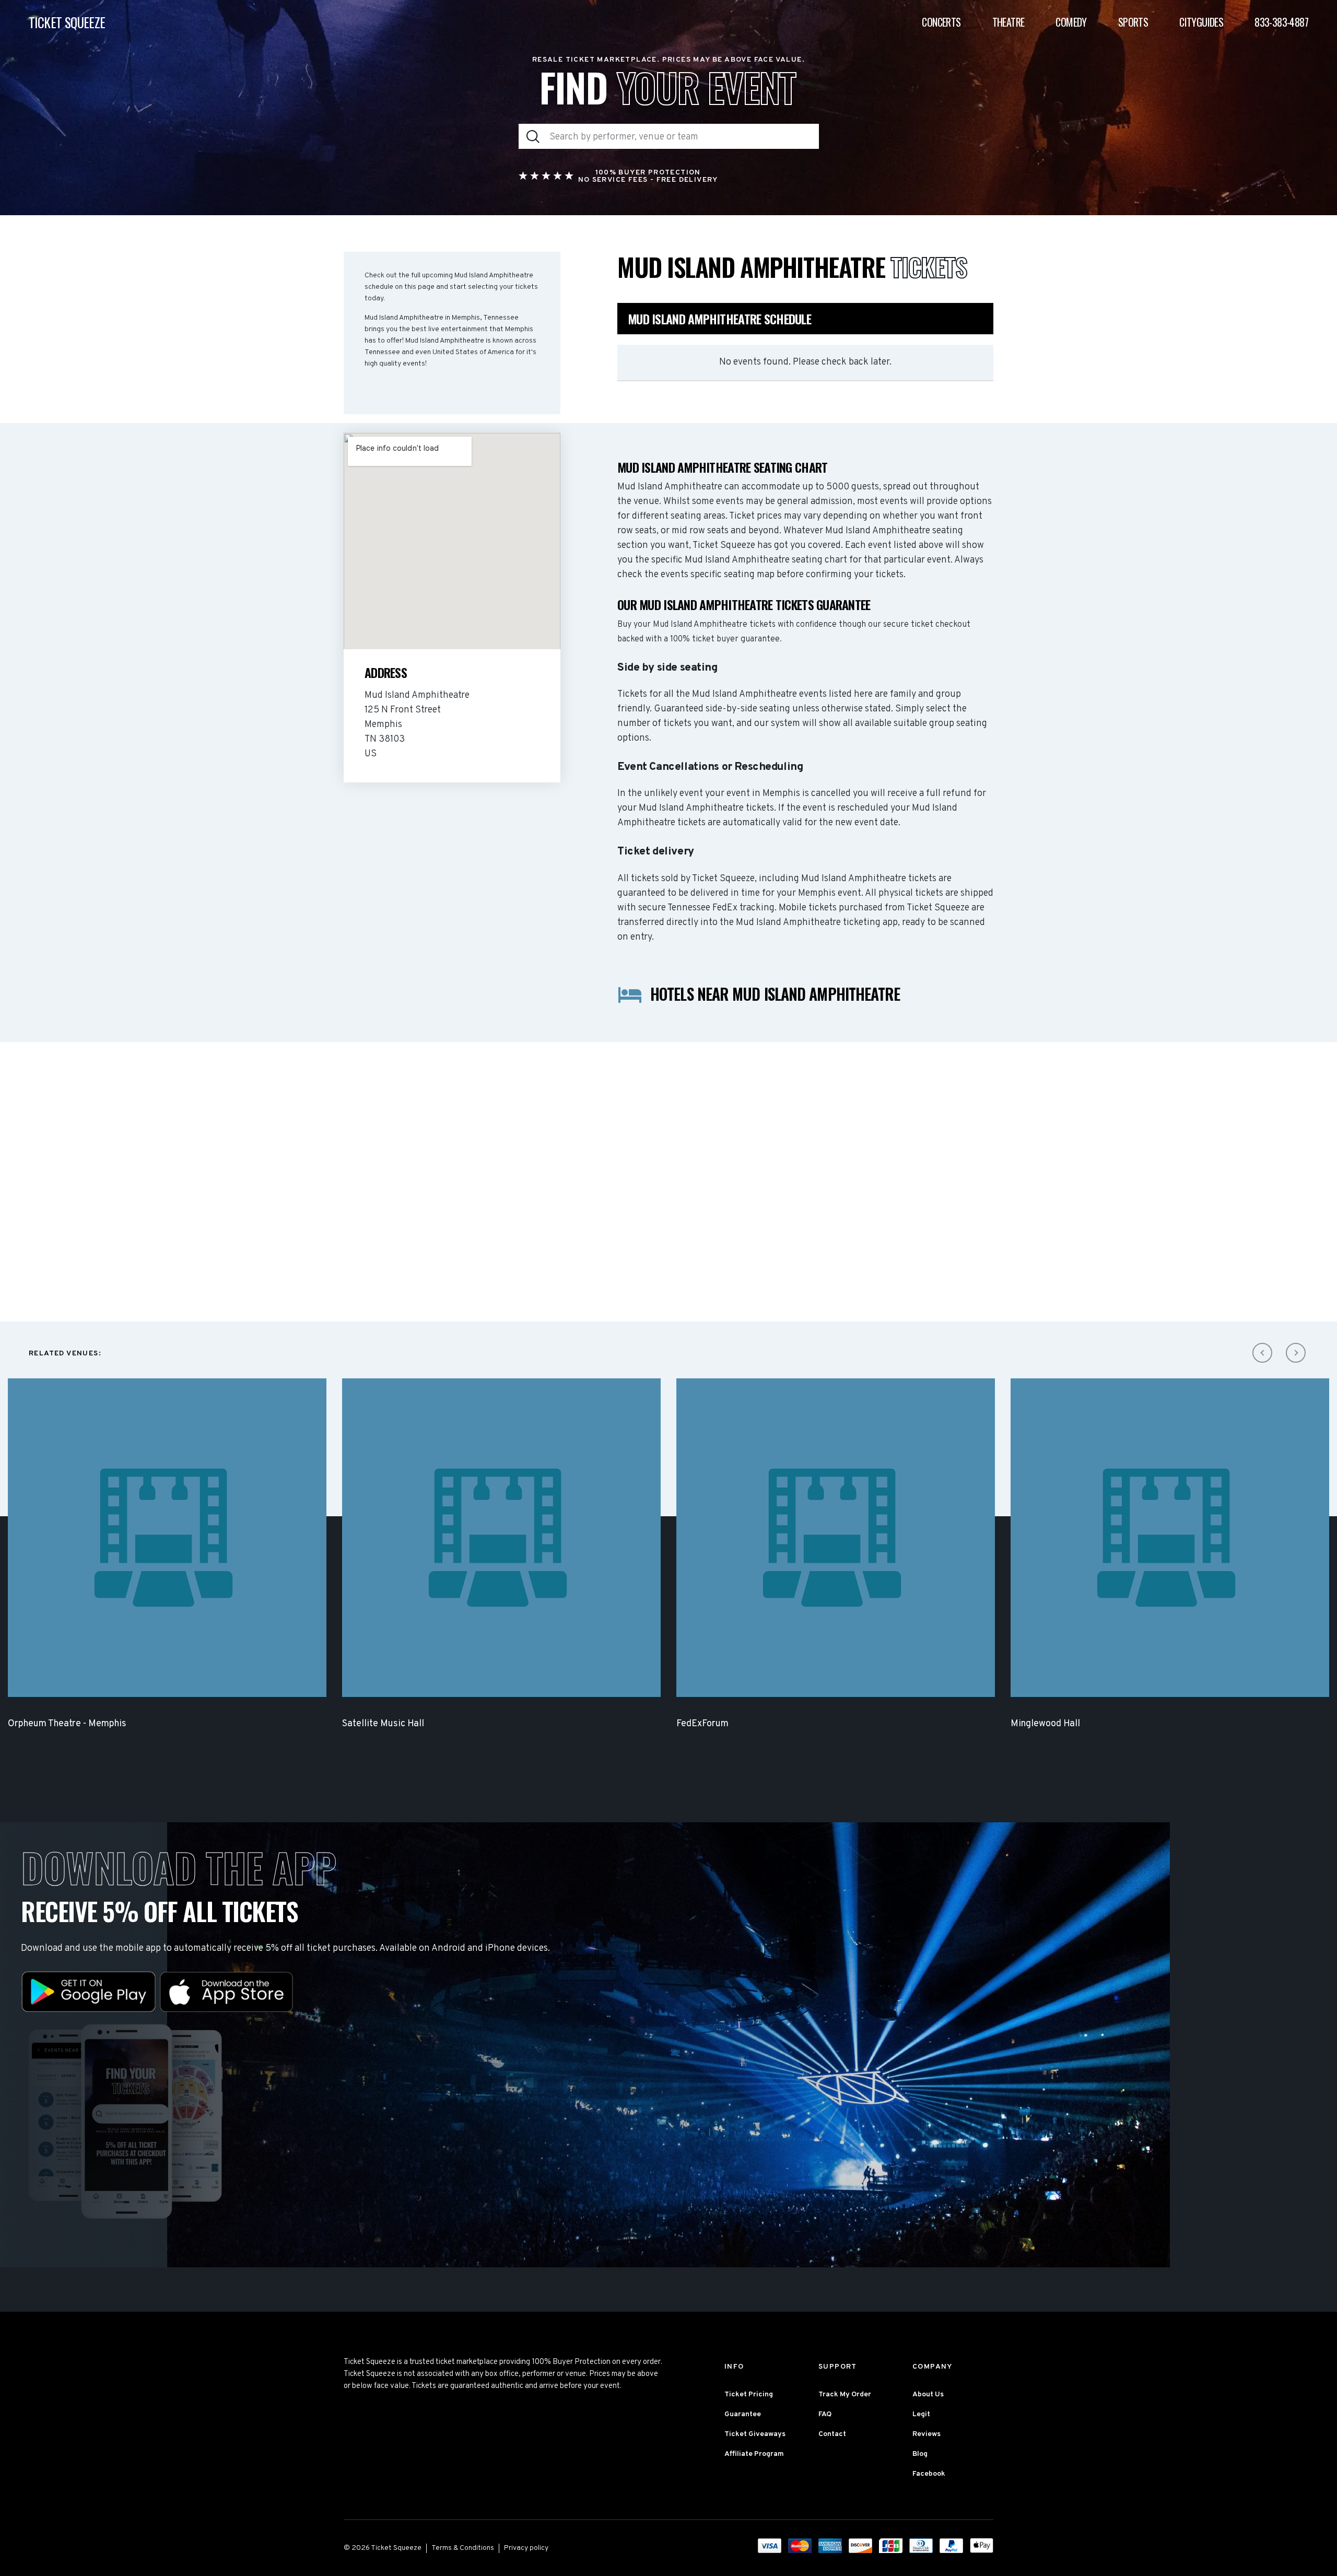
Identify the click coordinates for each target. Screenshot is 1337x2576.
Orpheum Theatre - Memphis (67, 1724)
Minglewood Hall (1045, 1724)
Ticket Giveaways (755, 2434)
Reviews (926, 2434)
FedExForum (702, 1724)
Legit (921, 2414)
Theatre (1008, 22)
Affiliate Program (754, 2454)
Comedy (1071, 22)
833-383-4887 (1281, 22)
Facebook (929, 2474)
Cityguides (1201, 22)
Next (1296, 1353)
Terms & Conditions (463, 2548)
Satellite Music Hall (383, 1724)
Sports (1133, 22)
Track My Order (845, 2394)
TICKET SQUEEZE (67, 22)
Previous (1262, 1353)
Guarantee (743, 2414)
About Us (928, 2394)
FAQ (825, 2414)
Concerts (941, 22)
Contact (832, 2434)
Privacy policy (526, 2548)
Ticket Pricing (749, 2394)
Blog (920, 2454)
